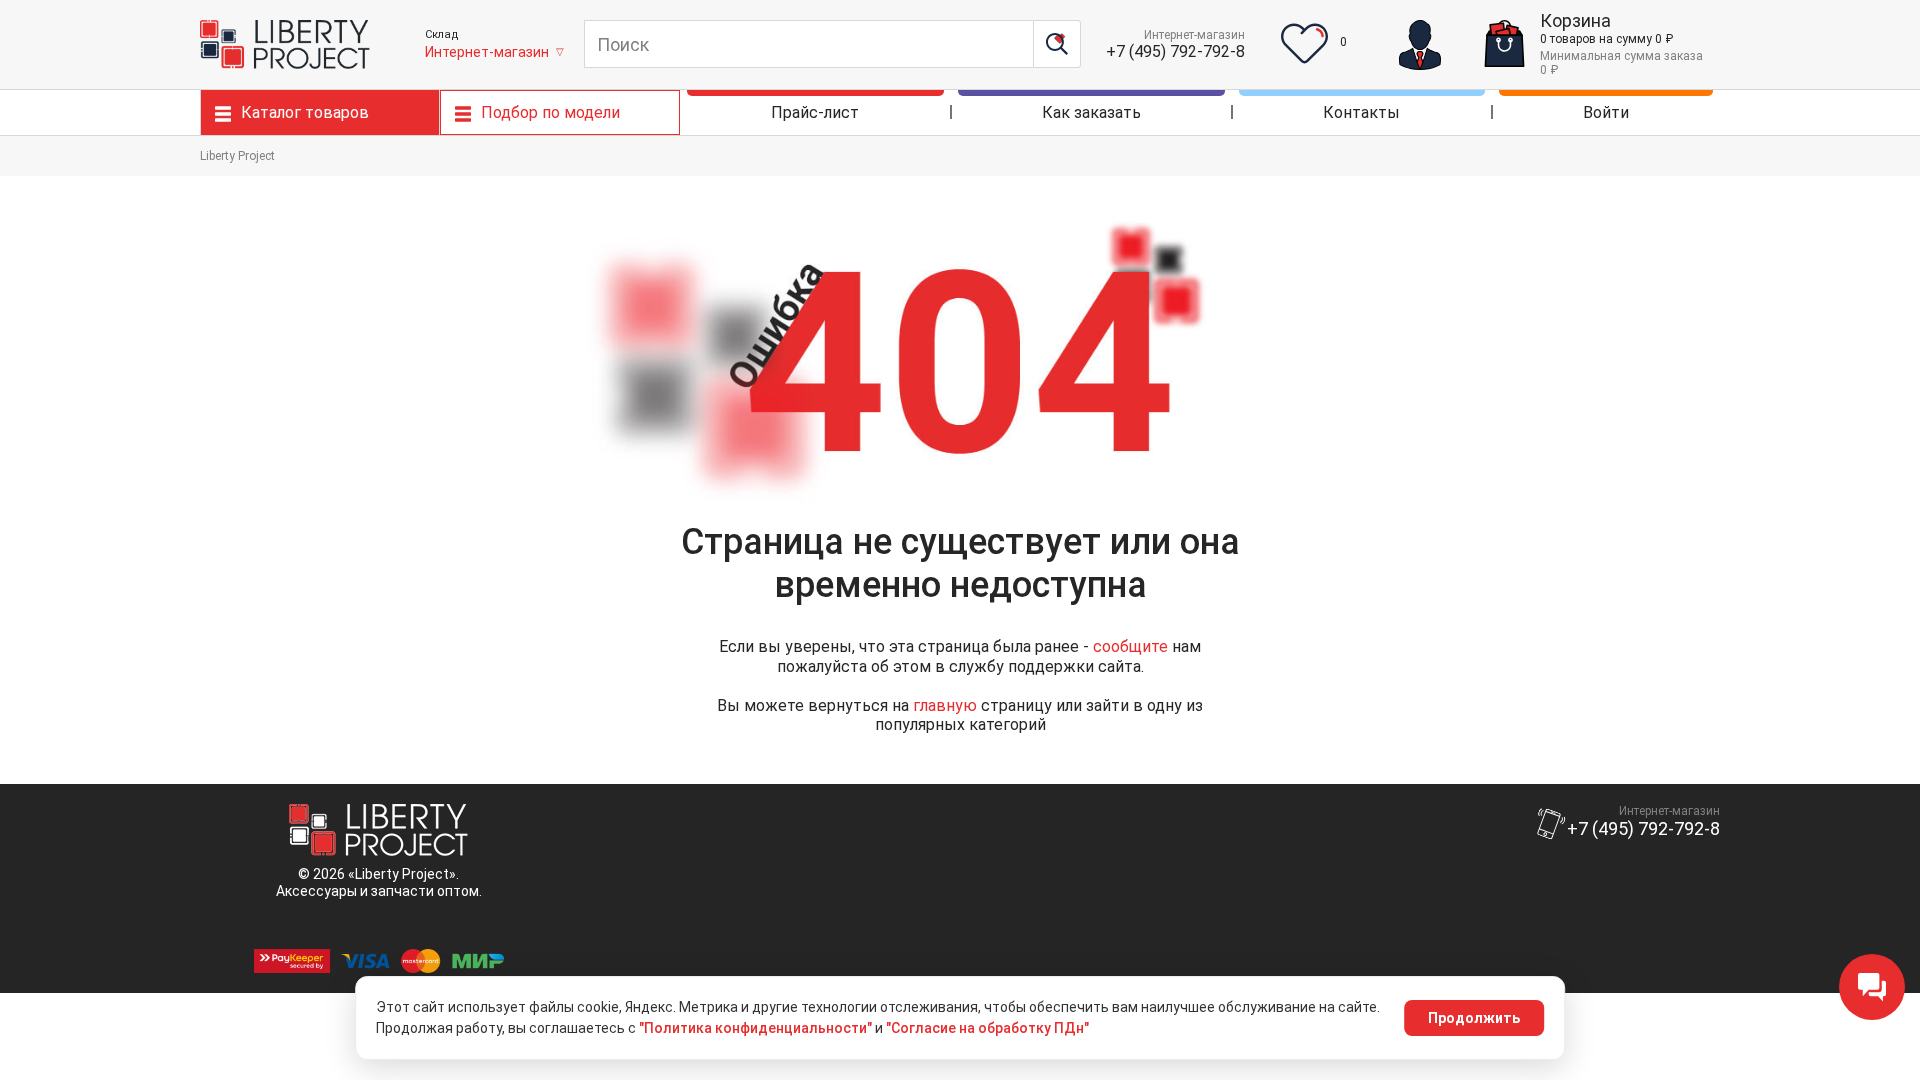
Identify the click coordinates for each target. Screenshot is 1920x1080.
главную (945, 705)
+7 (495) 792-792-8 (1175, 51)
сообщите (1130, 646)
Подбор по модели (550, 112)
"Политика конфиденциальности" (755, 1028)
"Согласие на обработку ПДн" (987, 1028)
